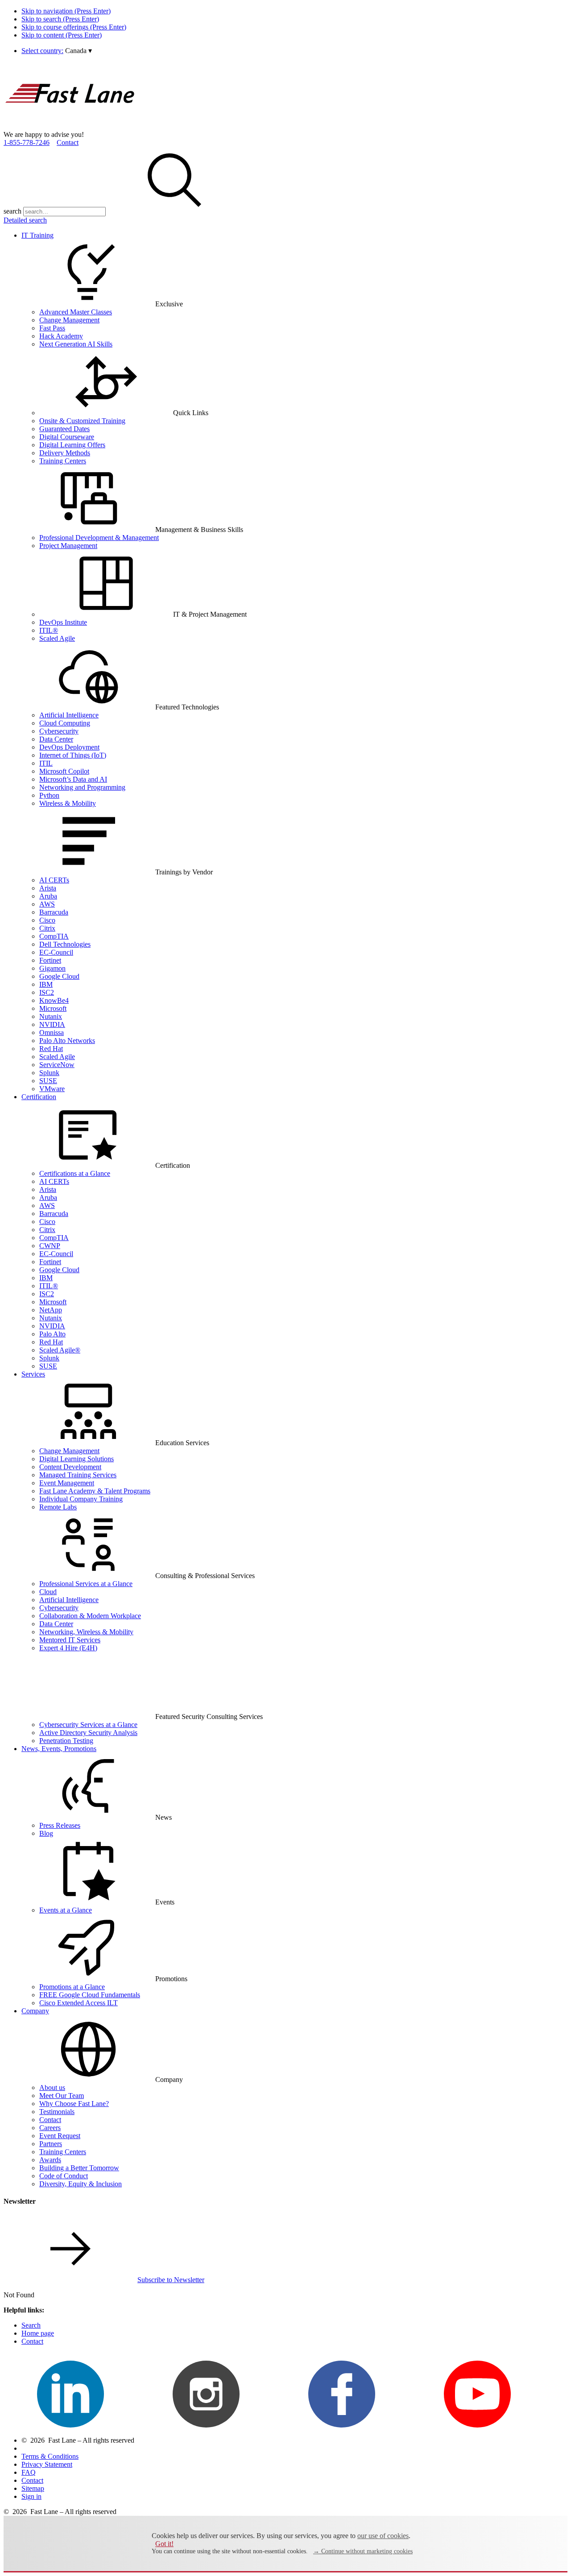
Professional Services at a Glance (86, 1584)
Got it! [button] (164, 2544)
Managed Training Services (78, 1475)
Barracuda (54, 912)
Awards (50, 2160)
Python (49, 795)
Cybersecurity (59, 731)
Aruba (48, 896)
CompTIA (54, 936)
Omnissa (52, 1032)
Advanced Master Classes (76, 312)
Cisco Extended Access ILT (79, 2003)
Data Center (56, 739)
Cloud (48, 1592)
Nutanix (51, 1016)
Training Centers (63, 461)
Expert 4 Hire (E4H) (68, 1648)
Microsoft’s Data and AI (73, 779)
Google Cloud (59, 976)
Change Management (69, 320)
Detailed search (25, 220)
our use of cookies (383, 2536)
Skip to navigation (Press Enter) (66, 11)
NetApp (51, 1310)
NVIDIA (52, 1024)
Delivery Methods (65, 453)
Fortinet (50, 960)
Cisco (47, 920)
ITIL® (49, 630)
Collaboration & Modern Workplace (90, 1616)
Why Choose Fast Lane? (74, 2104)
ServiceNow (57, 1065)
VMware (52, 1089)
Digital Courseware (67, 437)
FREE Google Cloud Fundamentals (90, 1995)
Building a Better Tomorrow (79, 2168)
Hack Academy (61, 336)
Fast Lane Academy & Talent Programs (95, 1491)
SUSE (48, 1081)
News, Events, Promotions (59, 1749)
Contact (68, 142)
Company (35, 2011)
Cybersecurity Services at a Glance (88, 1725)
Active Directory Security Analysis (88, 1733)
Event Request (60, 2136)
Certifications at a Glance (75, 1173)
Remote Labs (58, 1507)
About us (52, 2088)
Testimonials (57, 2112)
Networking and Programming (82, 787)
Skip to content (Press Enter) (62, 35)
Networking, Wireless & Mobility (86, 1632)
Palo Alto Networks (67, 1041)
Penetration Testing (66, 1741)
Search (31, 2325)
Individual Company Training (81, 1499)
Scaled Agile (57, 638)
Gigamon (52, 968)
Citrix (47, 928)
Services (33, 1374)
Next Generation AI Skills (76, 344)
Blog (46, 1833)
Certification (39, 1097)
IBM (46, 984)
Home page (38, 2333)
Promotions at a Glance (72, 1987)
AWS (47, 904)
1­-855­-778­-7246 (27, 142)
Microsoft (53, 1008)
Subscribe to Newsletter (171, 2280)
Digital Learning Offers (72, 445)
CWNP (50, 1246)
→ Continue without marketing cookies (363, 2551)
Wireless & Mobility (68, 803)
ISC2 (47, 992)
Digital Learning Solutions (77, 1459)
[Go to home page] (70, 126)
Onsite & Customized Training (82, 421)
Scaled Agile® (60, 1350)
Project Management (68, 546)
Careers (50, 2128)
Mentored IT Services (70, 1640)
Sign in (31, 2496)
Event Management (67, 1483)
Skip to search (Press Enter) (60, 19)
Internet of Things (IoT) (73, 755)
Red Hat (51, 1049)
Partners (51, 2144)
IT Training (37, 235)
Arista (48, 888)
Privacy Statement (47, 2464)
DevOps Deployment (69, 747)
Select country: (42, 51)
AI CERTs (54, 880)
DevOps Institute (63, 622)
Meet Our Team (62, 2096)
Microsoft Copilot (64, 771)
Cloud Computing (65, 723)
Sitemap (33, 2488)
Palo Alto (52, 1334)
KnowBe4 (54, 1000)
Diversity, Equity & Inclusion (81, 2184)
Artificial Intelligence (69, 715)
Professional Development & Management (99, 538)
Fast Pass (52, 328)
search (12, 211)
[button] (79, 51)
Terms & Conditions (50, 2456)
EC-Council (56, 952)
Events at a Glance (66, 1910)
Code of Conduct (64, 2176)
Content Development (70, 1467)
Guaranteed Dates (64, 429)
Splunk (49, 1073)
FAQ (29, 2472)
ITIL (46, 763)
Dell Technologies (65, 944)
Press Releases (60, 1825)
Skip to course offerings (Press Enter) (74, 27)
